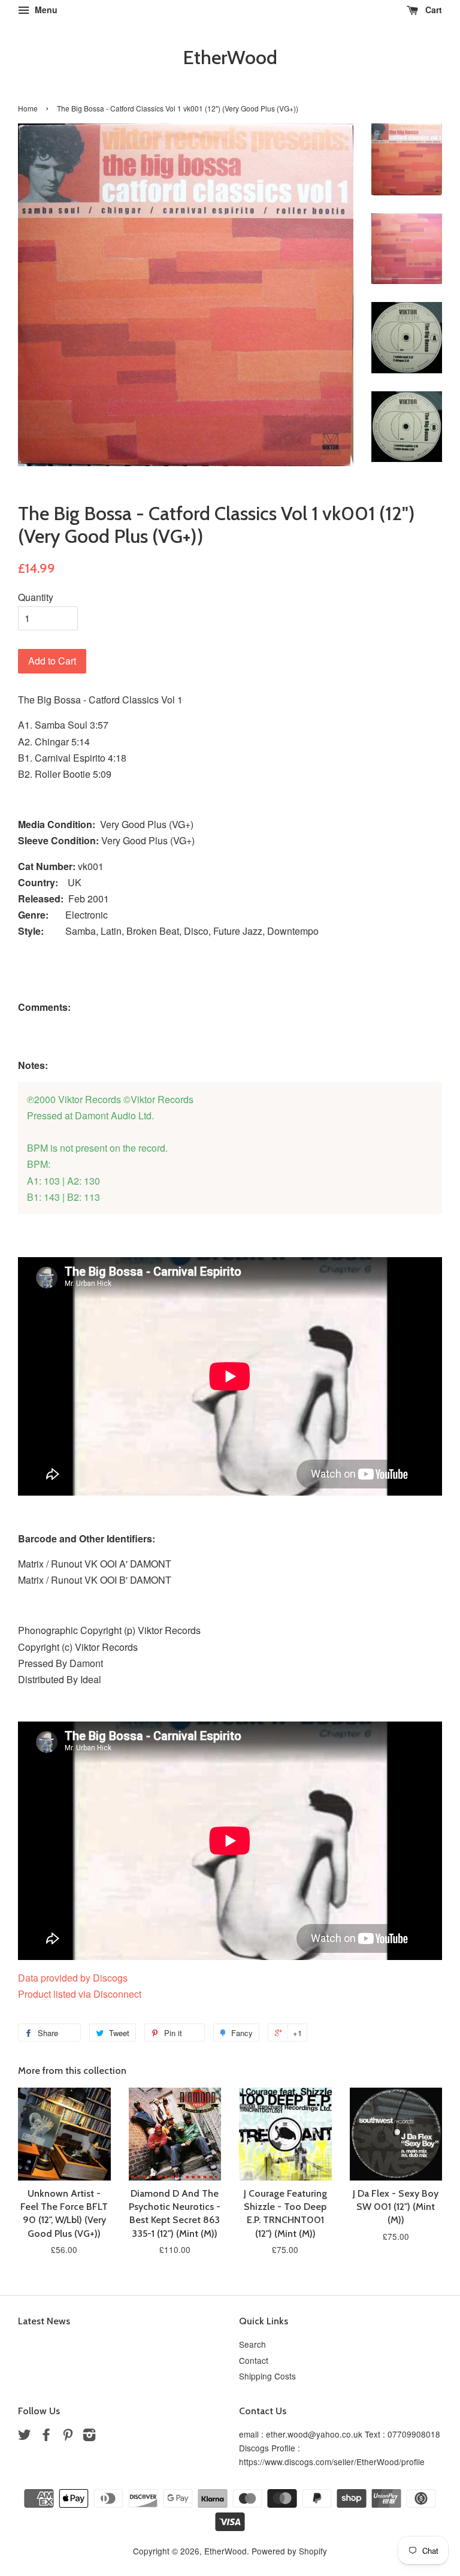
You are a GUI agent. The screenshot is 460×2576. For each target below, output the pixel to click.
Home (28, 108)
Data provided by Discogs (73, 1978)
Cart (432, 10)
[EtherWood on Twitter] (25, 2436)
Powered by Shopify (289, 2551)
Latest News (44, 2321)
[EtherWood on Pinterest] (68, 2436)
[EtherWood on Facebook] (46, 2436)
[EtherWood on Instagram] (89, 2436)
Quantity (36, 597)
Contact (254, 2360)
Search (252, 2344)
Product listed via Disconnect (80, 1994)
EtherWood (230, 58)
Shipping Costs (267, 2376)
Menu (45, 10)
